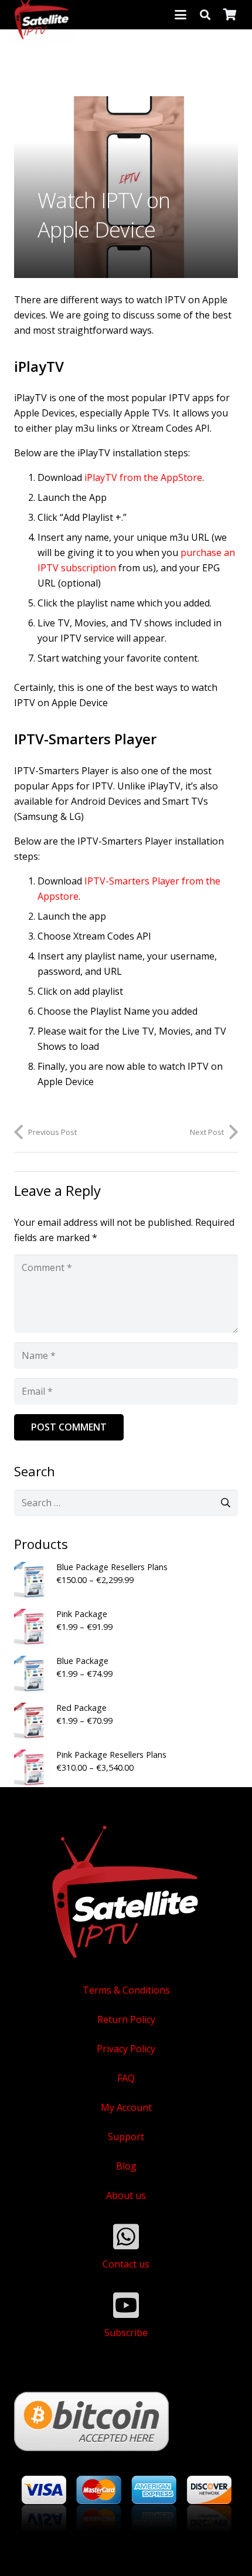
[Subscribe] (126, 2305)
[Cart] (230, 15)
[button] (181, 15)
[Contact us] (126, 2236)
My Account (126, 2107)
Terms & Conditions (126, 1990)
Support (126, 2137)
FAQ (126, 2078)
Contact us (126, 2264)
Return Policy (126, 2019)
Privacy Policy (126, 2049)
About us (126, 2195)
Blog (126, 2166)
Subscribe (126, 2333)
